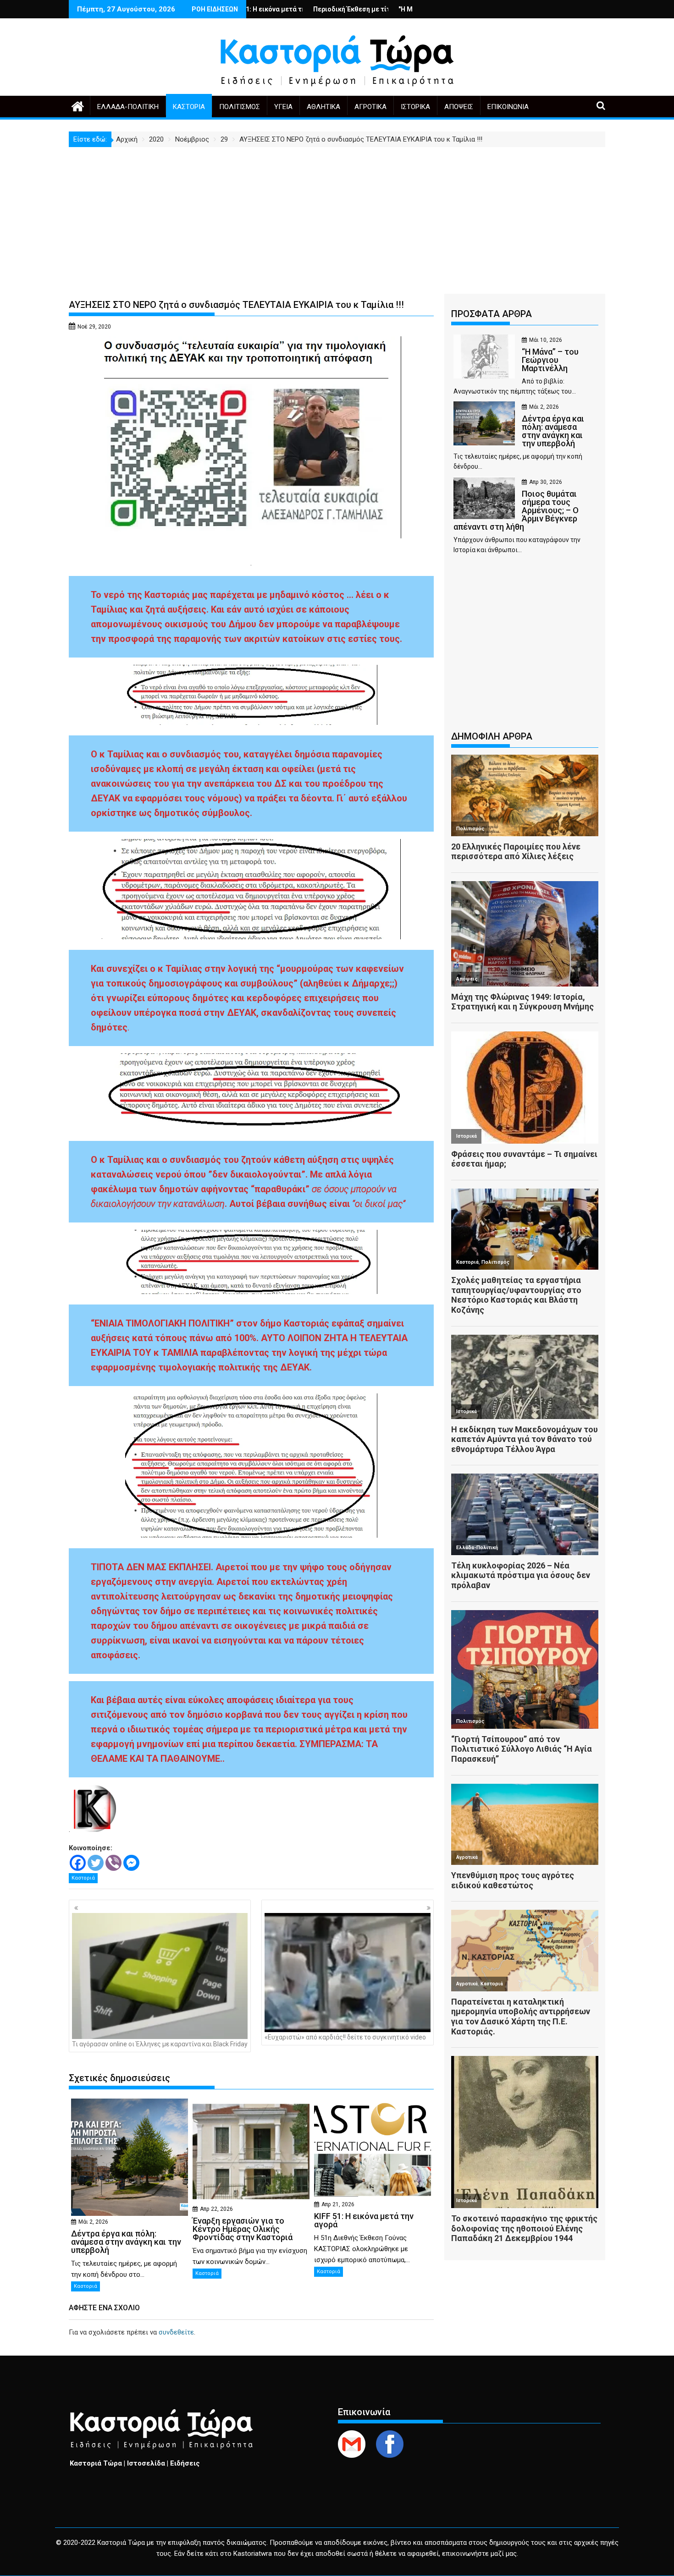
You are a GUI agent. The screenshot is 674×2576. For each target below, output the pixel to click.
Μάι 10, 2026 (546, 340)
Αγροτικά (370, 107)
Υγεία (283, 107)
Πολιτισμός (240, 107)
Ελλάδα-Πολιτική (128, 107)
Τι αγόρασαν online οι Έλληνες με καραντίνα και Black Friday (160, 2044)
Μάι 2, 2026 (93, 2222)
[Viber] (113, 1863)
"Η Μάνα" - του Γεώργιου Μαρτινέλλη (343, 9)
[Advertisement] (337, 216)
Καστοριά (189, 107)
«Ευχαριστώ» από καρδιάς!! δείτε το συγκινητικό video (345, 2037)
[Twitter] (96, 1863)
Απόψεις (459, 107)
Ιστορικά (415, 107)
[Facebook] (78, 1863)
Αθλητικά (323, 107)
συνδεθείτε (176, 2332)
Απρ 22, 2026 (216, 2209)
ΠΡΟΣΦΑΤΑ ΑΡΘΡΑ (492, 314)
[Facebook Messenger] (131, 1863)
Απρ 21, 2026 (338, 2204)
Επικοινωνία (508, 107)
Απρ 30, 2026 (546, 482)
